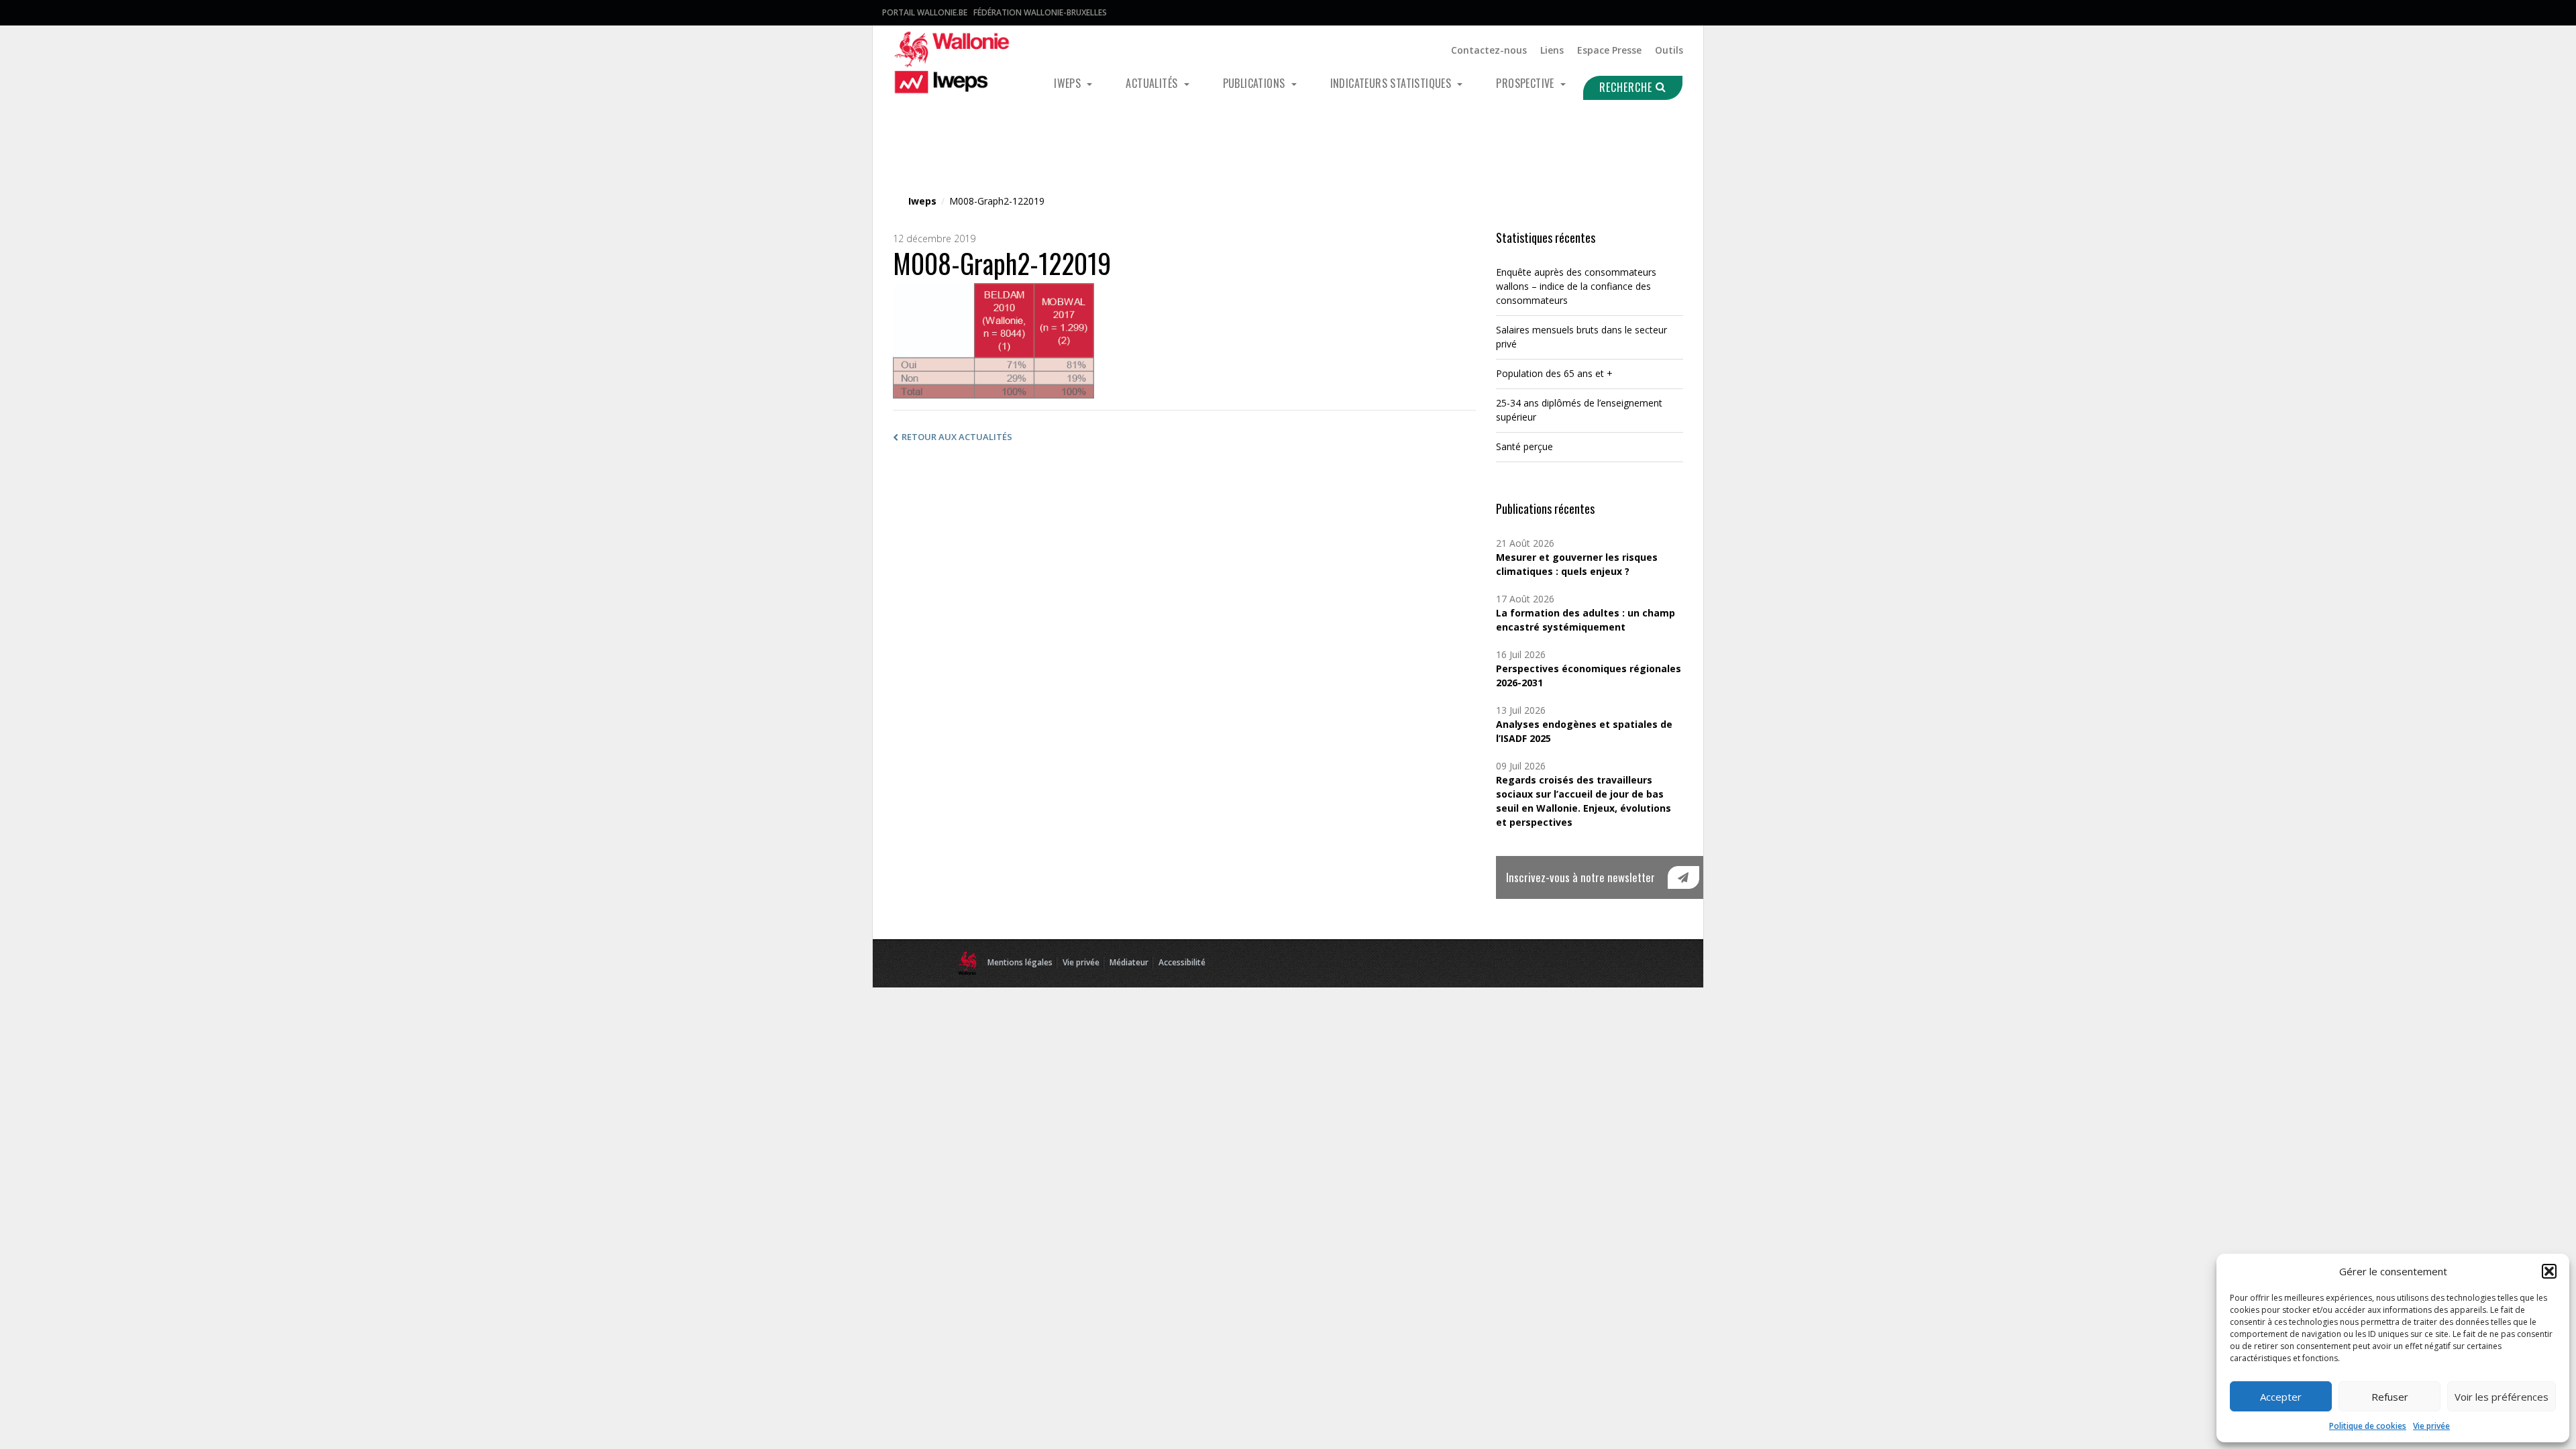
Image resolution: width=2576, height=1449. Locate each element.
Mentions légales (1020, 962)
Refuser (2390, 1397)
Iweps (1069, 83)
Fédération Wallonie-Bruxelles (1040, 12)
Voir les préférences (2502, 1397)
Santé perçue (1524, 446)
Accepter (2281, 1397)
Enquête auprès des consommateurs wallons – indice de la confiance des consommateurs (1576, 286)
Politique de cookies (2368, 1426)
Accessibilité (1182, 962)
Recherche (1627, 87)
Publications (1255, 83)
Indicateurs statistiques (1392, 83)
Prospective (1526, 83)
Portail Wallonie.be (925, 12)
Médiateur (1129, 962)
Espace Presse (1609, 50)
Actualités (1153, 83)
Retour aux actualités (957, 437)
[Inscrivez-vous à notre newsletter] (1683, 877)
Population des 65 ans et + (1554, 373)
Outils (1669, 50)
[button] (2549, 1271)
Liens (1552, 50)
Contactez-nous (1489, 50)
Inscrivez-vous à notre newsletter (1580, 877)
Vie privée (2431, 1426)
